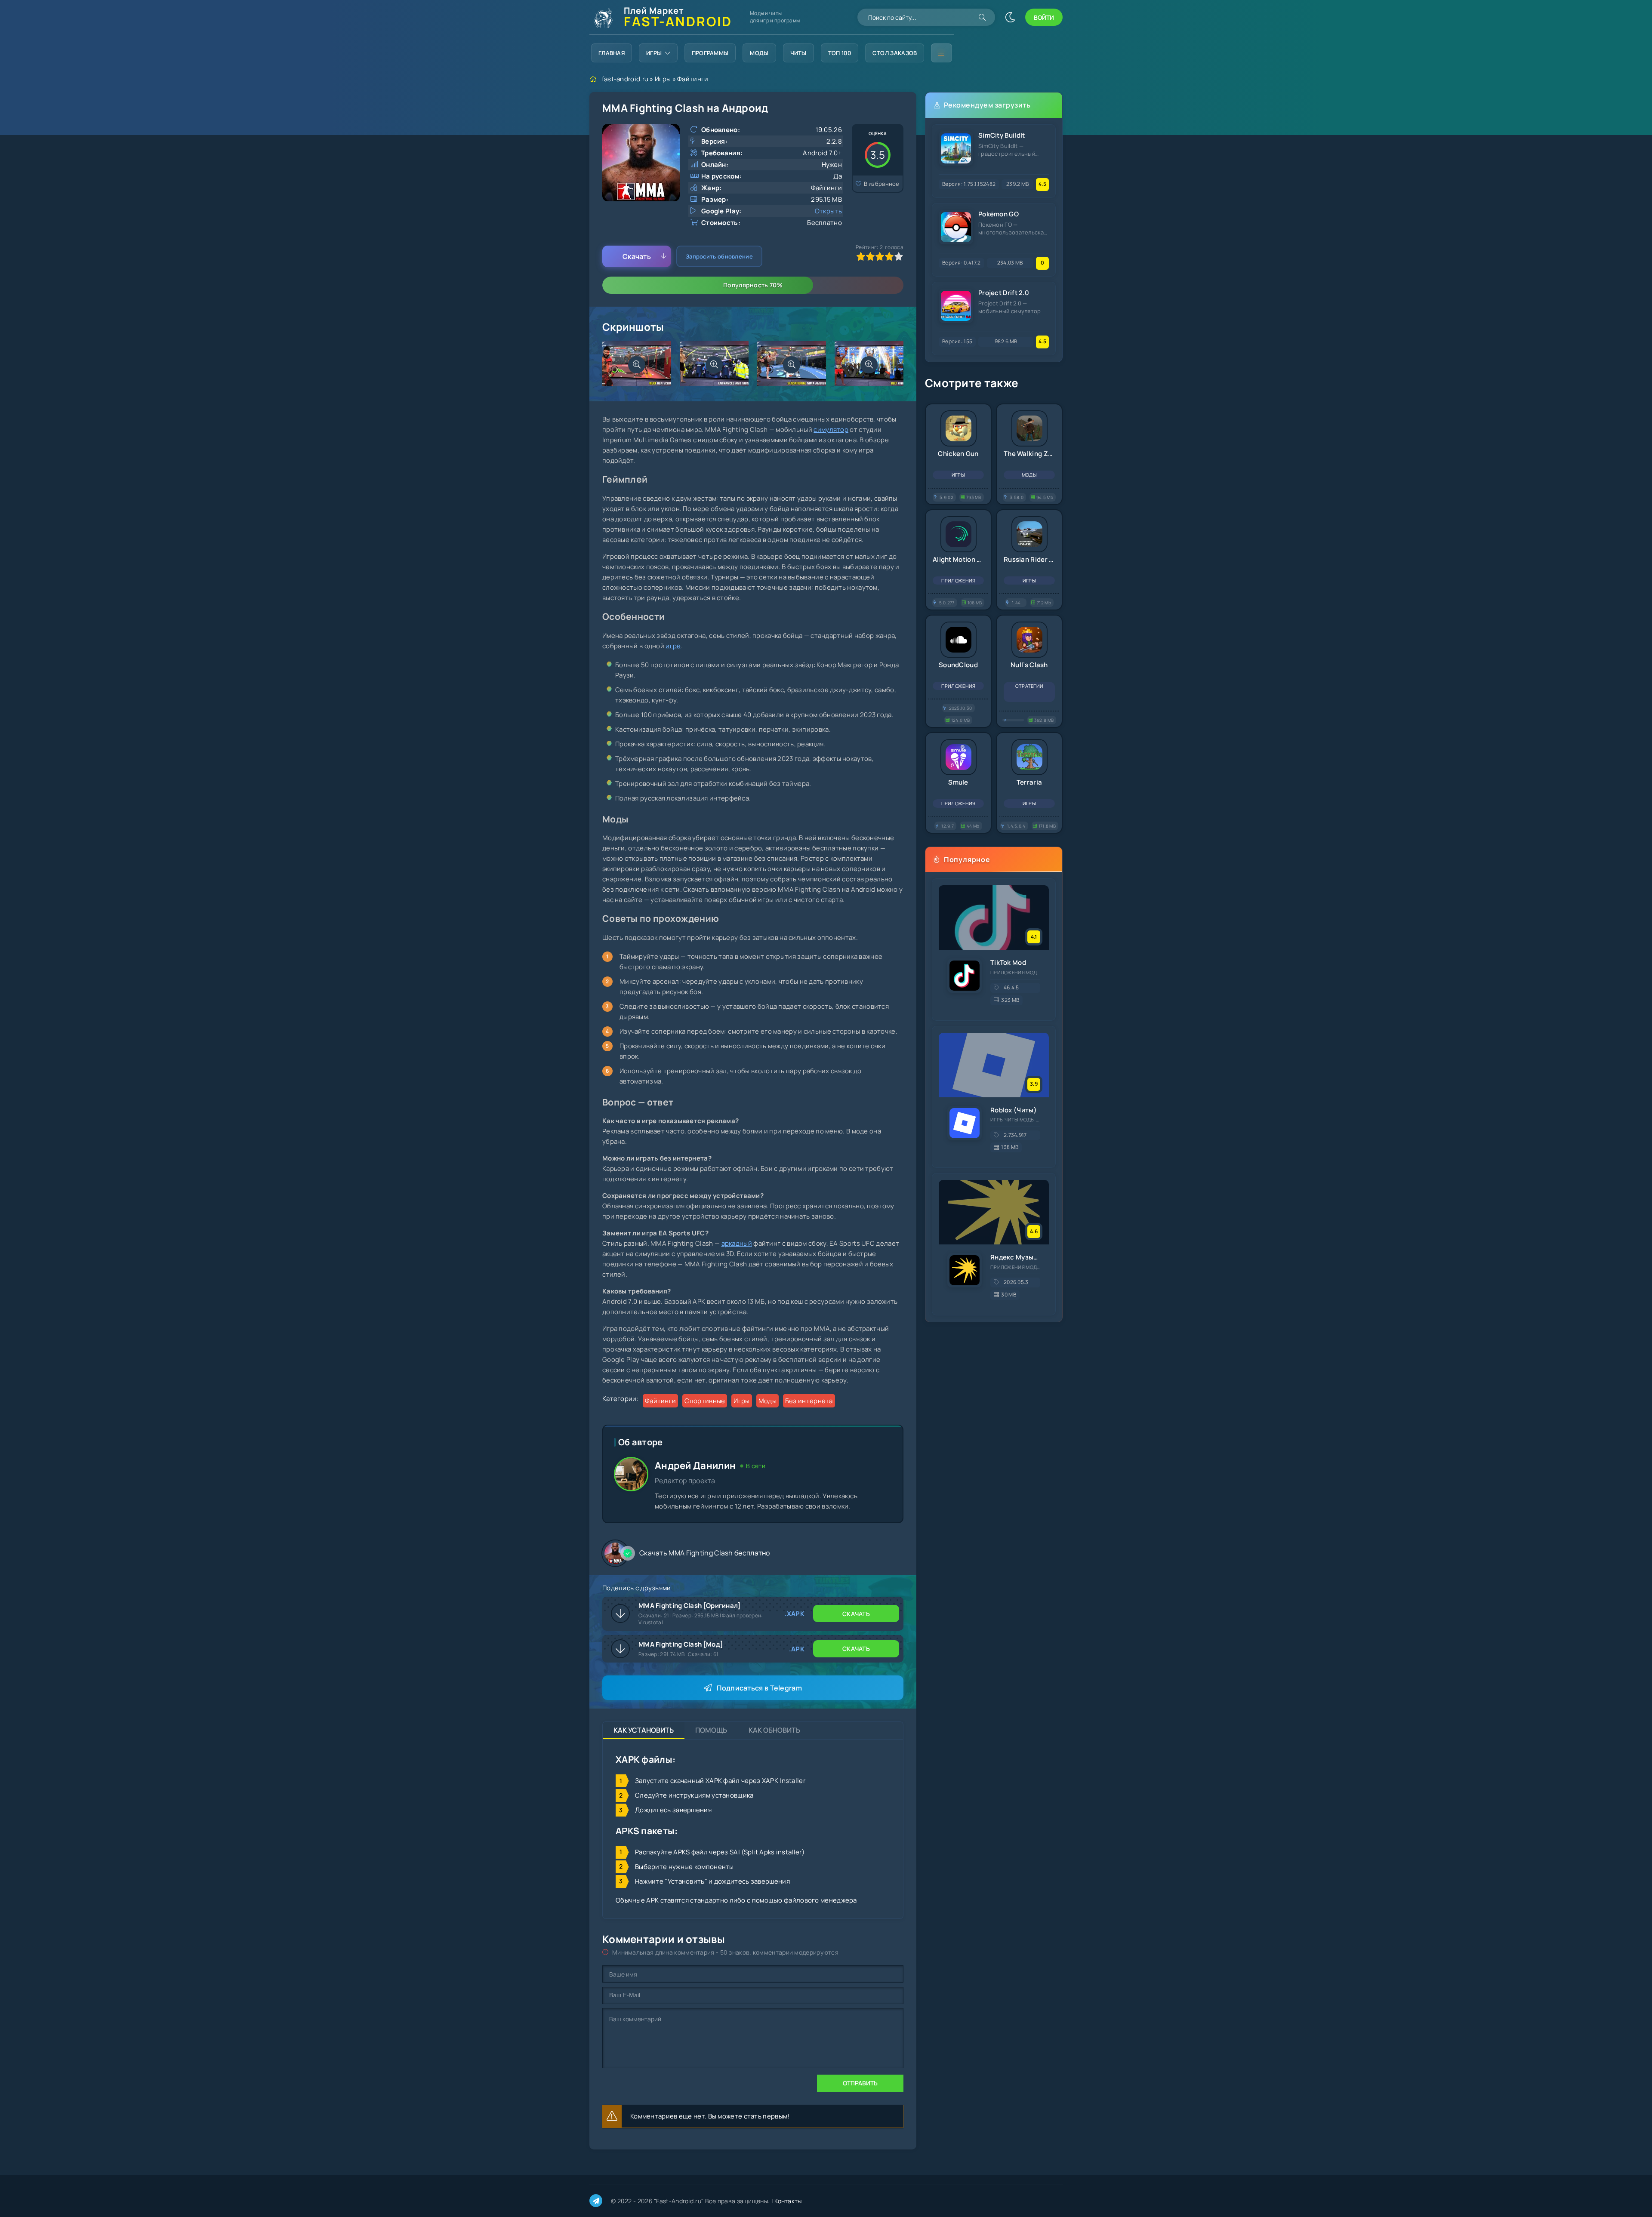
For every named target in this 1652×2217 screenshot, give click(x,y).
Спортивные (705, 1401)
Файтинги (693, 79)
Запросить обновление (719, 256)
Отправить (860, 2083)
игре (673, 646)
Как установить (644, 1730)
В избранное (882, 184)
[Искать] (982, 17)
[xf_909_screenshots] (637, 365)
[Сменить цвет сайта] (1010, 17)
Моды (759, 53)
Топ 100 (840, 53)
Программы (710, 53)
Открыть (828, 211)
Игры (654, 53)
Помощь (711, 1730)
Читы (798, 53)
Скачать (637, 256)
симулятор (831, 430)
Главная (612, 53)
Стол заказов (895, 53)
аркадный (737, 1243)
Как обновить (774, 1730)
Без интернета (809, 1401)
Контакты (788, 2201)
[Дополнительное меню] (941, 53)
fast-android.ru (625, 79)
